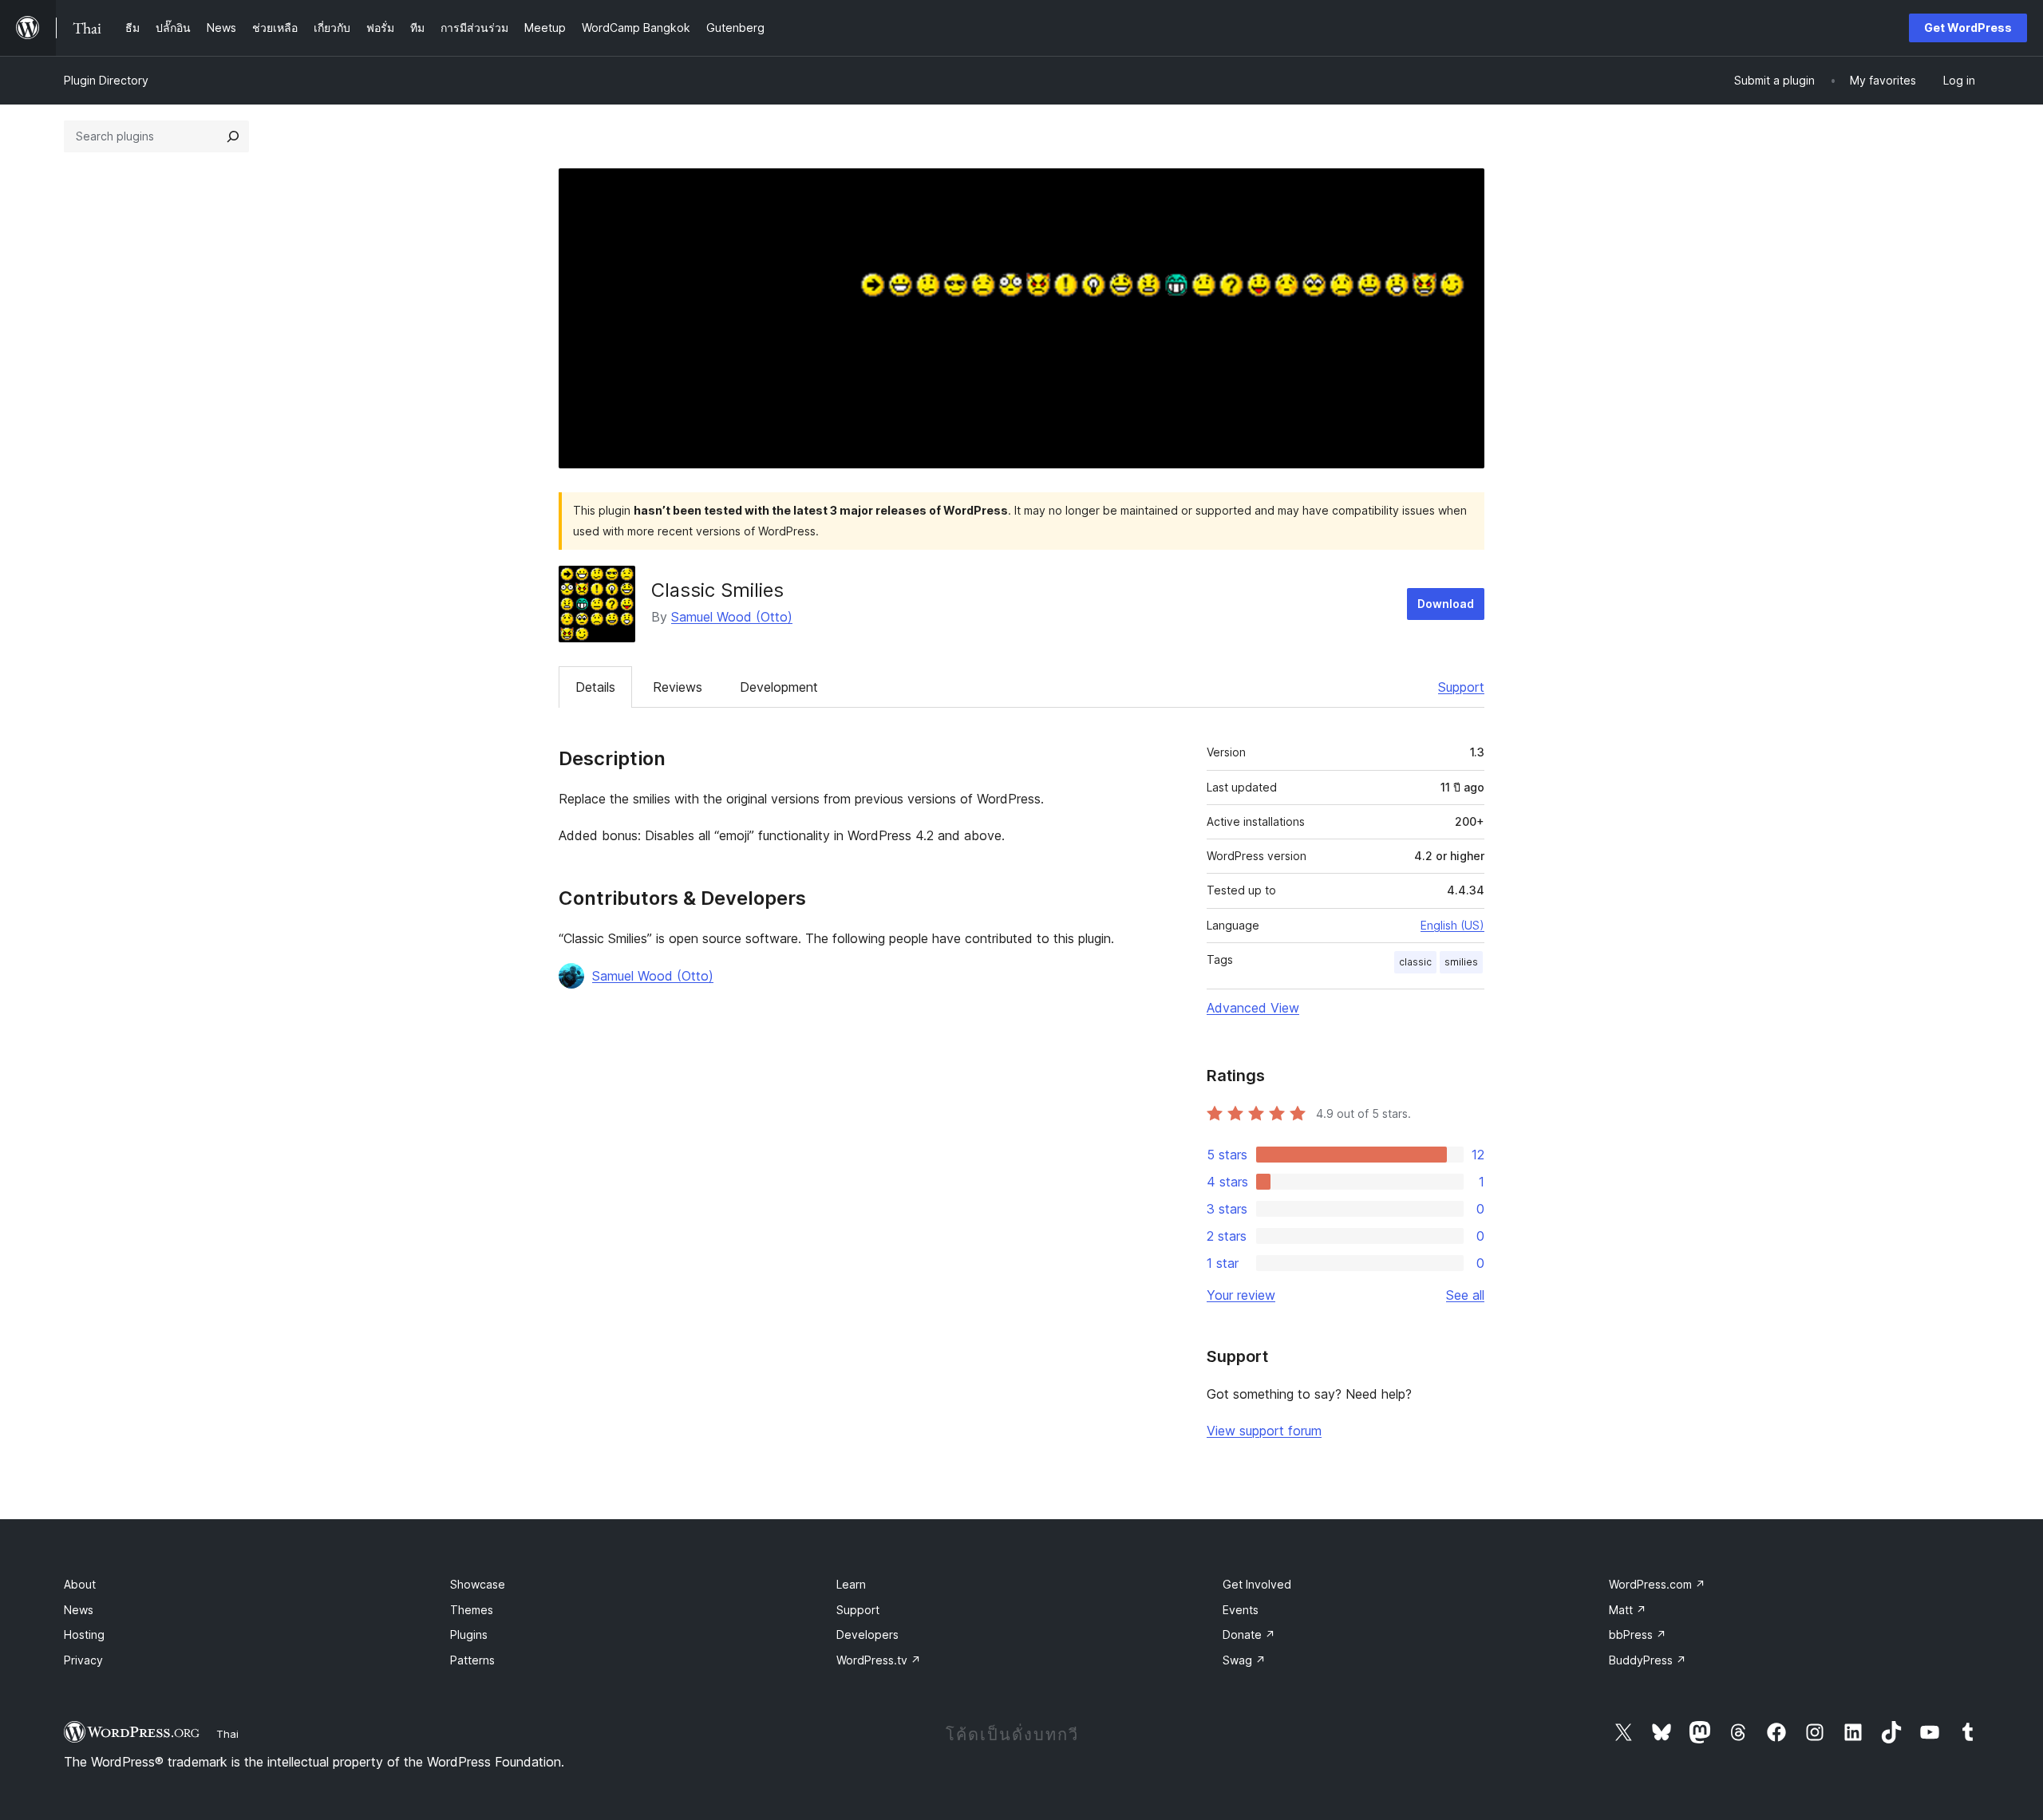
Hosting (84, 1634)
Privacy (83, 1660)
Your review (1241, 1295)
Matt (1628, 1610)
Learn (851, 1584)
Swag (1244, 1660)
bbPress (1638, 1634)
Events (1241, 1610)
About (80, 1584)
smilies (1461, 962)
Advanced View (1253, 1008)
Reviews (678, 687)
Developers (867, 1634)
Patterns (472, 1660)
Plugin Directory (106, 80)
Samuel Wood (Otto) (732, 617)
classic (1415, 962)
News (79, 1610)
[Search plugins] (233, 136)
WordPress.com (1657, 1584)
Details (595, 687)
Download (1446, 604)
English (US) (1452, 925)
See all (1465, 1295)
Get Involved (1257, 1584)
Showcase (478, 1584)
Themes (472, 1610)
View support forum (1264, 1431)
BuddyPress (1648, 1660)
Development (779, 687)
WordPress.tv (879, 1660)
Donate (1249, 1634)
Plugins (469, 1634)
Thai (227, 1734)
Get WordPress (1968, 28)
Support (1461, 687)
